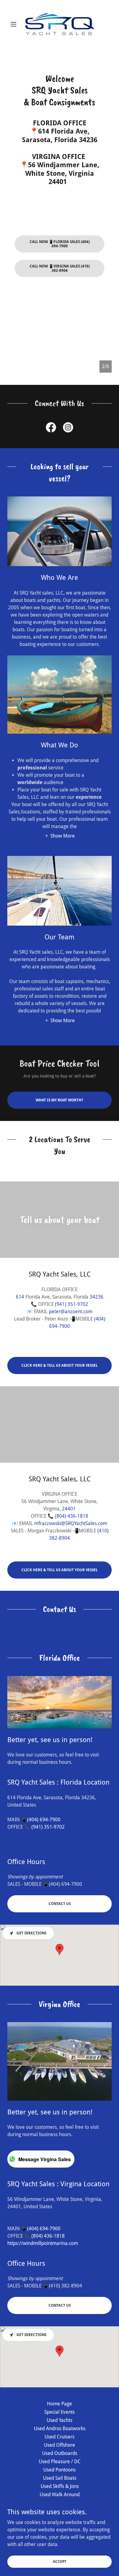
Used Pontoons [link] (60, 2470)
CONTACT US (60, 1904)
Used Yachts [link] (60, 2420)
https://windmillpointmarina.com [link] (43, 2243)
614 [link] (20, 1297)
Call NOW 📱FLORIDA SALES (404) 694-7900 (60, 244)
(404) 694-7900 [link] (44, 1820)
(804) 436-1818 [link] (72, 1516)
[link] (60, 24)
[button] (15, 24)
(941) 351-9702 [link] (72, 1304)
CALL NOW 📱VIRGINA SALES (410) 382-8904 (60, 268)
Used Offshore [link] (60, 2445)
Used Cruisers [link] (60, 2437)
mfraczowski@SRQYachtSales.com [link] (71, 1523)
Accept (60, 2561)
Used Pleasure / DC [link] (60, 2462)
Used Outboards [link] (60, 2453)
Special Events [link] (60, 2412)
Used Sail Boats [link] (60, 2478)
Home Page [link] (60, 2404)
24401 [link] (69, 1509)
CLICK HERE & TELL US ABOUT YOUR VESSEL (60, 1365)
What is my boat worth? (60, 1100)
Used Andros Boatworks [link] (60, 2429)
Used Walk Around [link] (60, 2495)
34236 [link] (97, 1297)
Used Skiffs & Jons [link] (60, 2486)
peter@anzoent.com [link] (71, 1312)
